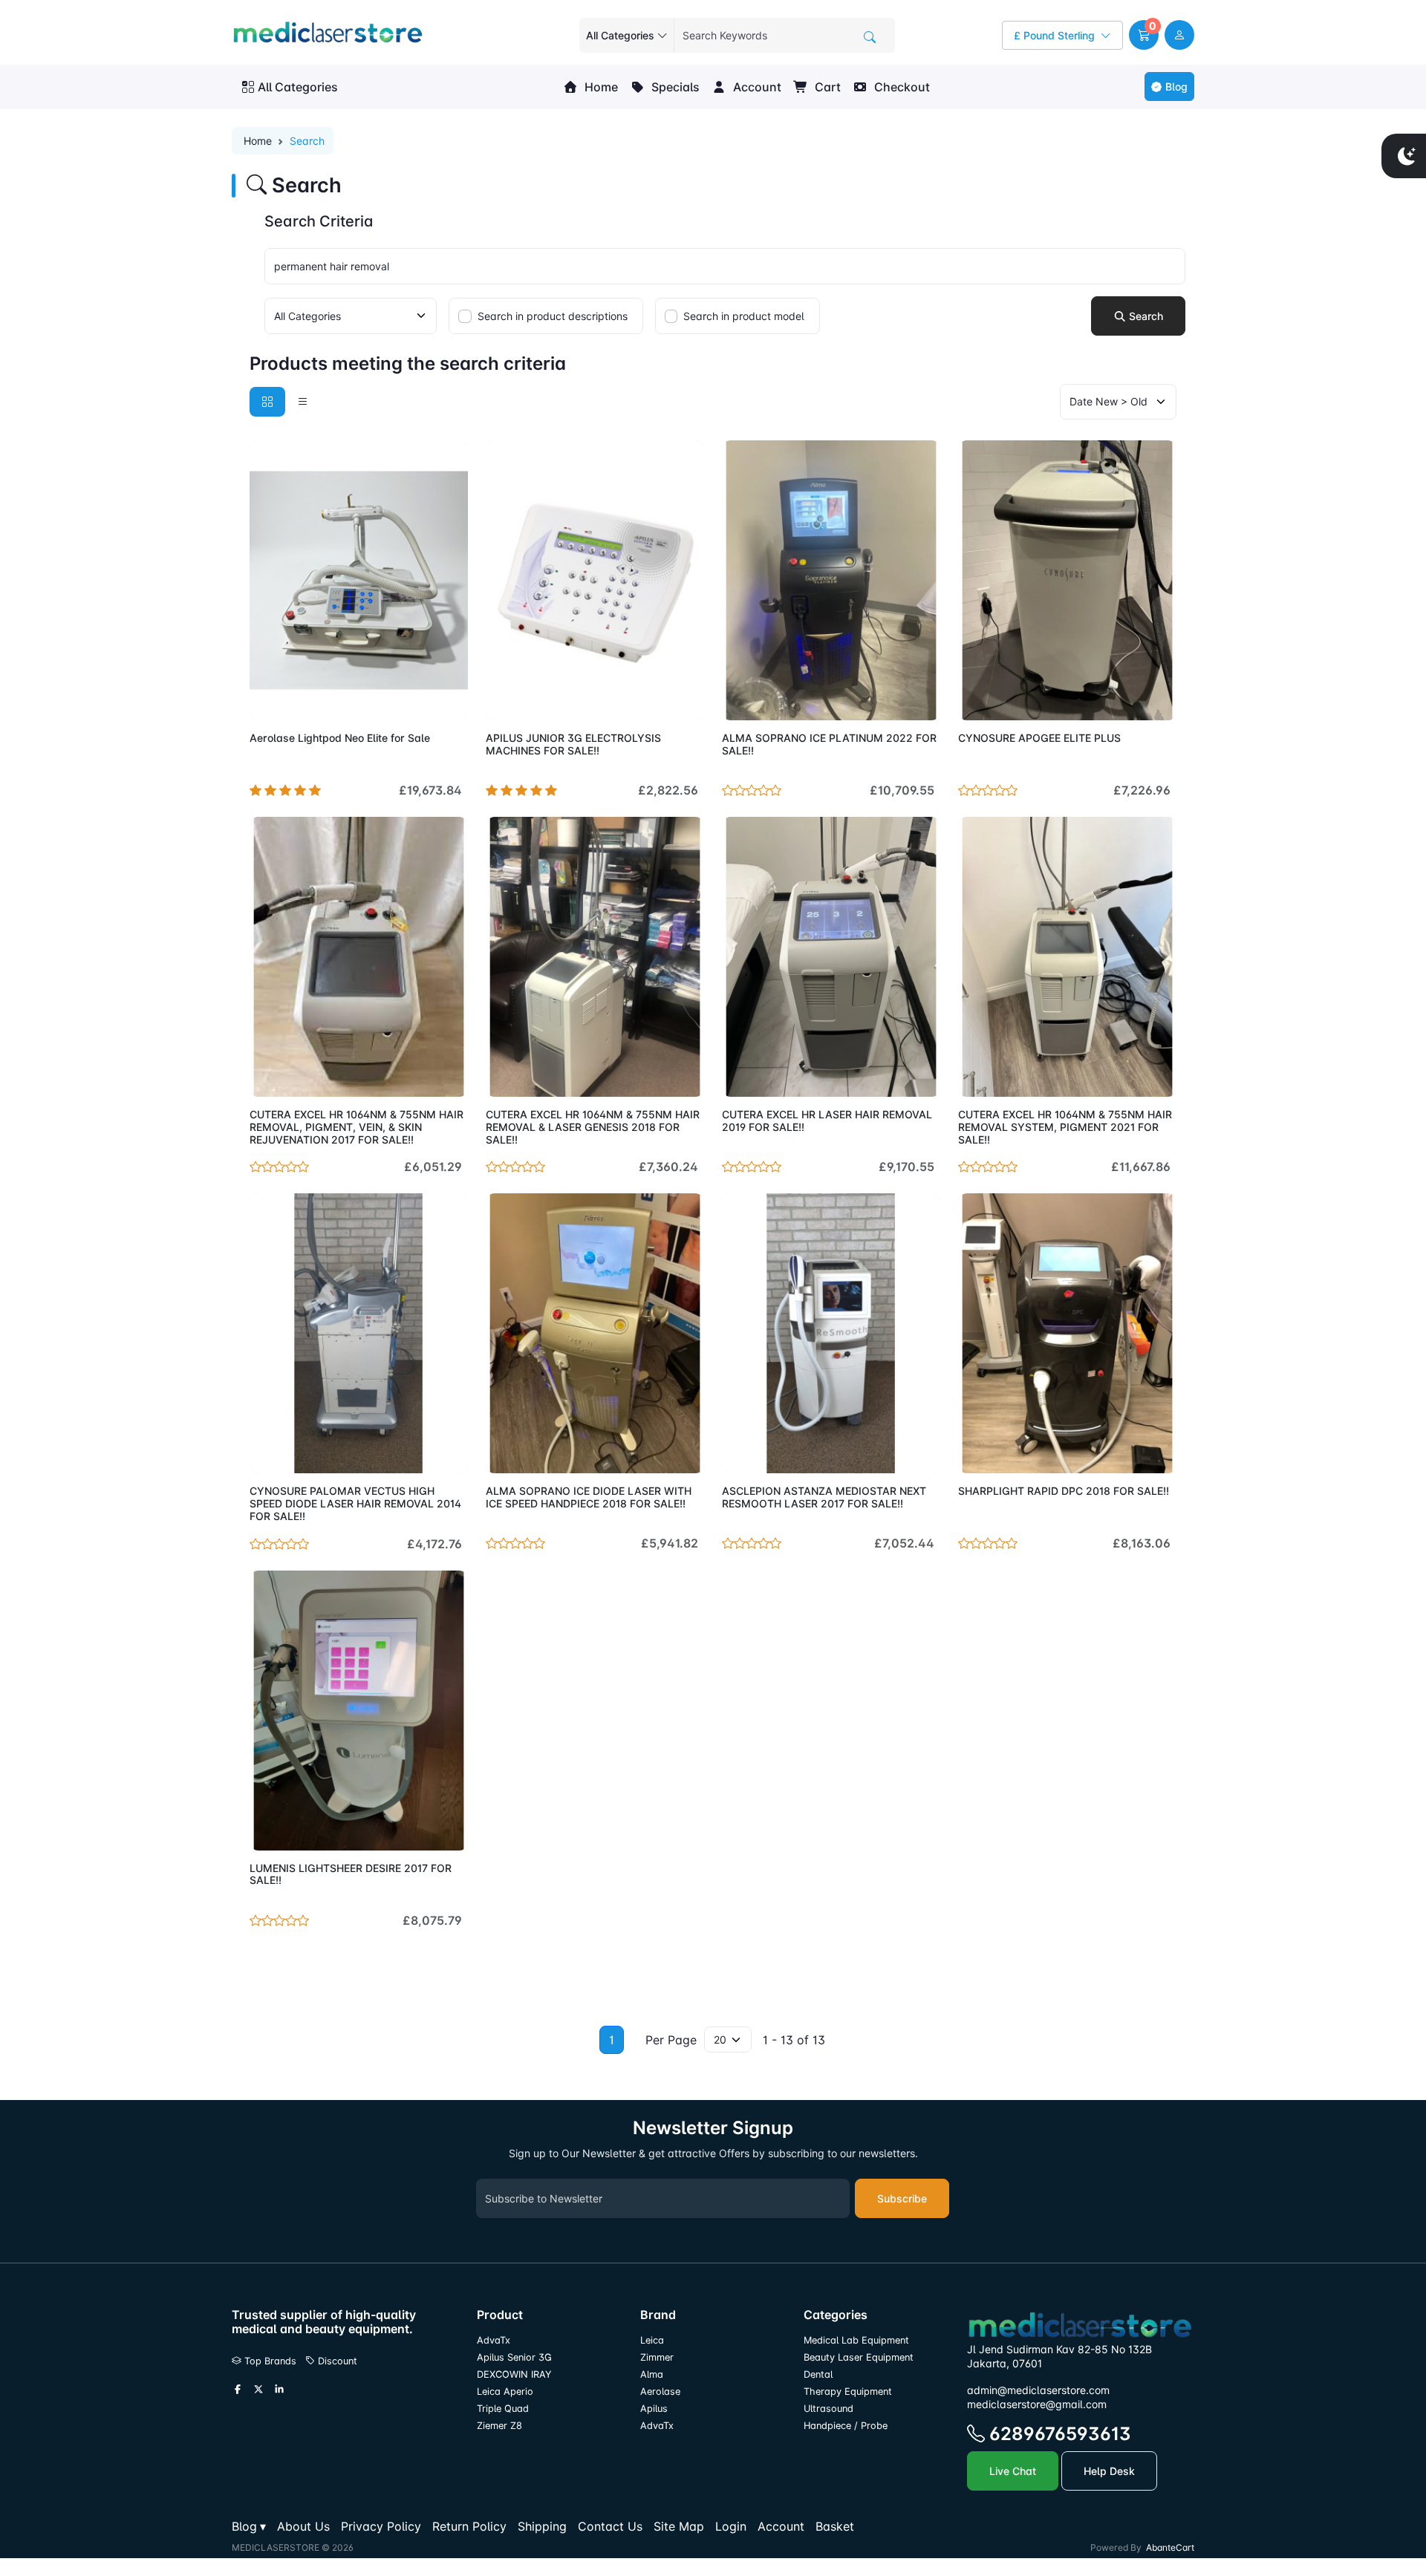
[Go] (870, 37)
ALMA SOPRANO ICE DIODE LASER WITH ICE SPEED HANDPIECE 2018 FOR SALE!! (589, 1497)
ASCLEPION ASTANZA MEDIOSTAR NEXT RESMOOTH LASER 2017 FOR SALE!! (824, 1497)
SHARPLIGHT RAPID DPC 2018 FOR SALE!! (1064, 1491)
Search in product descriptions (553, 316)
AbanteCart (1170, 2547)
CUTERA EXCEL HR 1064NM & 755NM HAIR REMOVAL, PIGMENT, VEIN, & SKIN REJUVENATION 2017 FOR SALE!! (356, 1127)
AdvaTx (494, 2340)
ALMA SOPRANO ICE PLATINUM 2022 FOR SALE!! (829, 744)
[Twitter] (258, 2390)
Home (600, 87)
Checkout (901, 87)
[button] (1144, 35)
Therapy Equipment (848, 2391)
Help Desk (1109, 2471)
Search (1145, 316)
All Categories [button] (298, 87)
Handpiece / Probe (846, 2426)
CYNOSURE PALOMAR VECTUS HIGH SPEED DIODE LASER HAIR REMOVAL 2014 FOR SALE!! (355, 1503)
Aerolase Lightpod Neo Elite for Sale (340, 738)
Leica (652, 2340)
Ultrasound (828, 2409)
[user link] (1179, 35)
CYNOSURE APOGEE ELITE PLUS (1039, 738)
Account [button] (756, 87)
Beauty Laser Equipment (859, 2357)
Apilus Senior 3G (514, 2357)
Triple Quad (503, 2409)
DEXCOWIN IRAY (514, 2374)
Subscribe (902, 2198)
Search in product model (744, 316)
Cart (826, 87)
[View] (266, 700)
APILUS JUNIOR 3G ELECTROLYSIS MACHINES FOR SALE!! (573, 744)
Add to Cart (421, 700)
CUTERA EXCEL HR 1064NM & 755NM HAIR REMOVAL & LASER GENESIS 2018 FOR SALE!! (593, 1127)
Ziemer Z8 (499, 2426)
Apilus (654, 2409)
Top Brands (269, 2361)
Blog (1176, 87)
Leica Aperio (505, 2391)
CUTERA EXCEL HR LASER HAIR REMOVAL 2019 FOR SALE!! (827, 1121)
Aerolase (660, 2391)
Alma (652, 2374)
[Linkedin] (279, 2390)
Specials (674, 87)
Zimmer (658, 2357)
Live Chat (1013, 2471)
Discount (336, 2361)
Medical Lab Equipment (856, 2340)
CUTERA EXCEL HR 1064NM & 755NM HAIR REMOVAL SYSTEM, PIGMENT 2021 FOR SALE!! (1065, 1127)
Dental (818, 2374)
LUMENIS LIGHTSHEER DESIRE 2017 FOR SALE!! (351, 1874)
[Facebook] (238, 2390)
